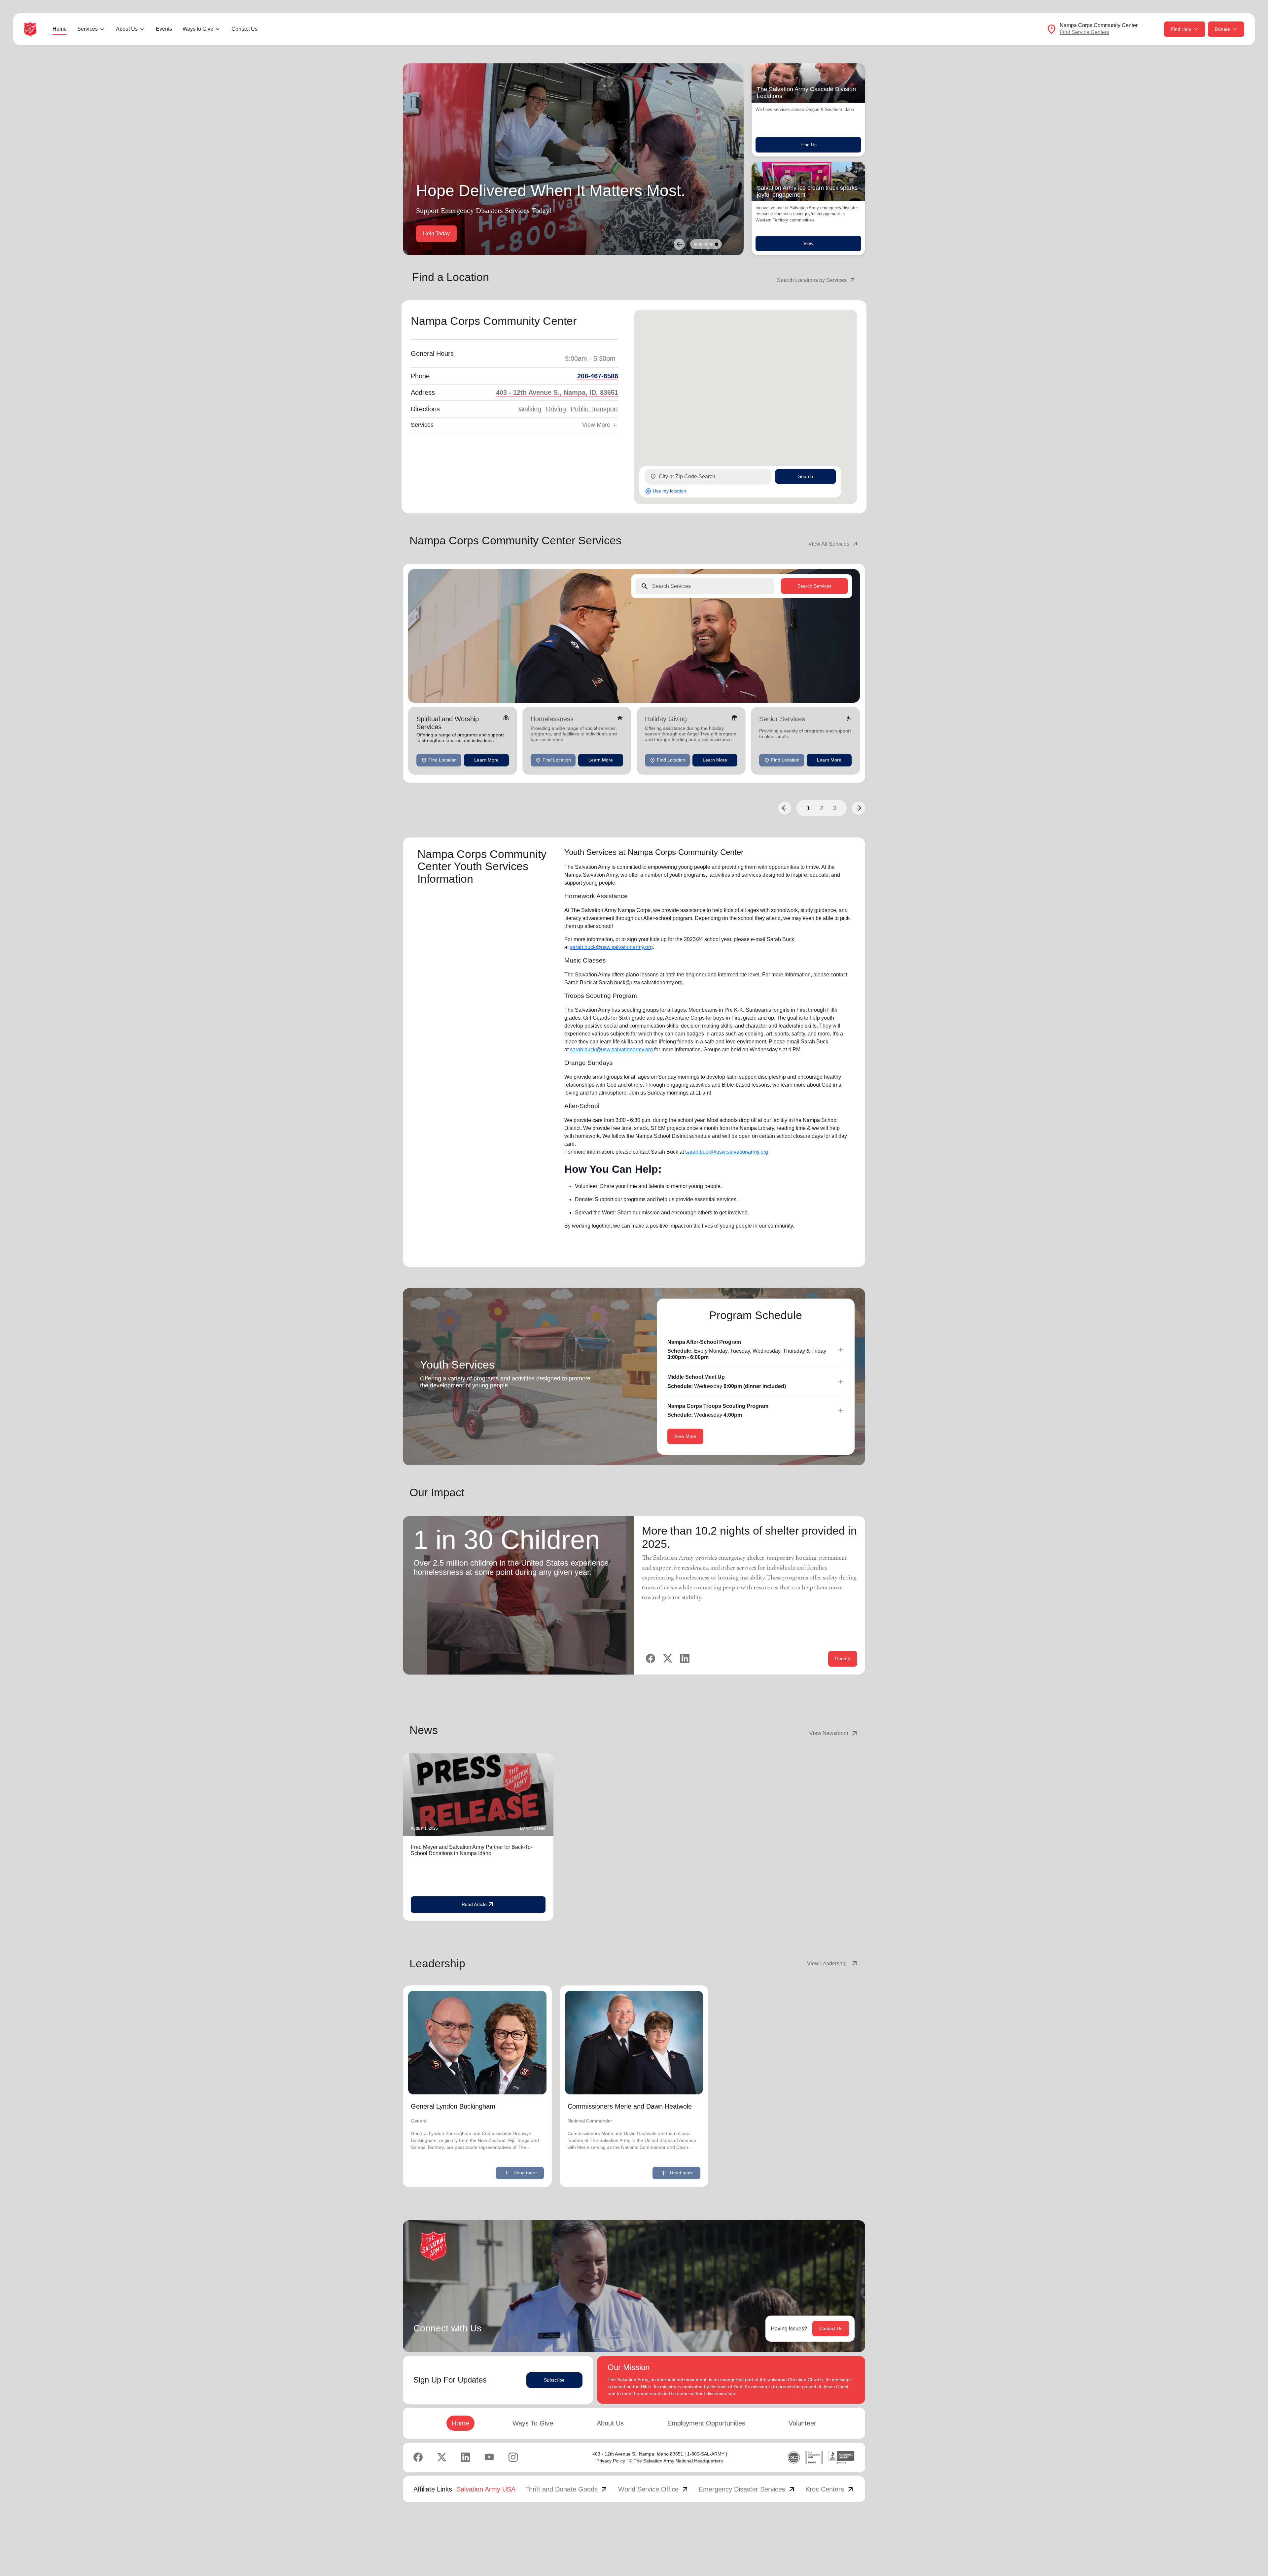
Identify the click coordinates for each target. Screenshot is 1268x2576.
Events (164, 29)
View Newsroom (834, 1733)
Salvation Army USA (486, 2489)
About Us (610, 2423)
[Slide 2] (701, 244)
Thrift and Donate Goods (567, 2489)
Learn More (486, 760)
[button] (785, 808)
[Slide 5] (717, 244)
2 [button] (822, 808)
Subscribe (554, 2380)
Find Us (809, 145)
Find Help (1181, 29)
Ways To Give (533, 2423)
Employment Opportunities (706, 2423)
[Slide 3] (706, 244)
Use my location (666, 491)
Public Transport (594, 409)
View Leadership (833, 1964)
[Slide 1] (695, 244)
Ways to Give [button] (198, 29)
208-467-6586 (598, 376)
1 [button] (808, 808)
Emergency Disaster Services (747, 2489)
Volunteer (802, 2423)
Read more (520, 2173)
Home (60, 29)
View (808, 243)
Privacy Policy (611, 2461)
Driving (556, 409)
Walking (530, 409)
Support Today (440, 234)
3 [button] (835, 808)
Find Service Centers (1084, 32)
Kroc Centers (830, 2489)
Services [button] (88, 29)
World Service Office (654, 2489)
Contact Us (245, 29)
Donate (1222, 29)
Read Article (478, 1905)
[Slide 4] (711, 244)
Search (806, 476)
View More (685, 1436)
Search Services (814, 586)
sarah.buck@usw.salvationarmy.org (611, 947)
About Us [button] (127, 29)
